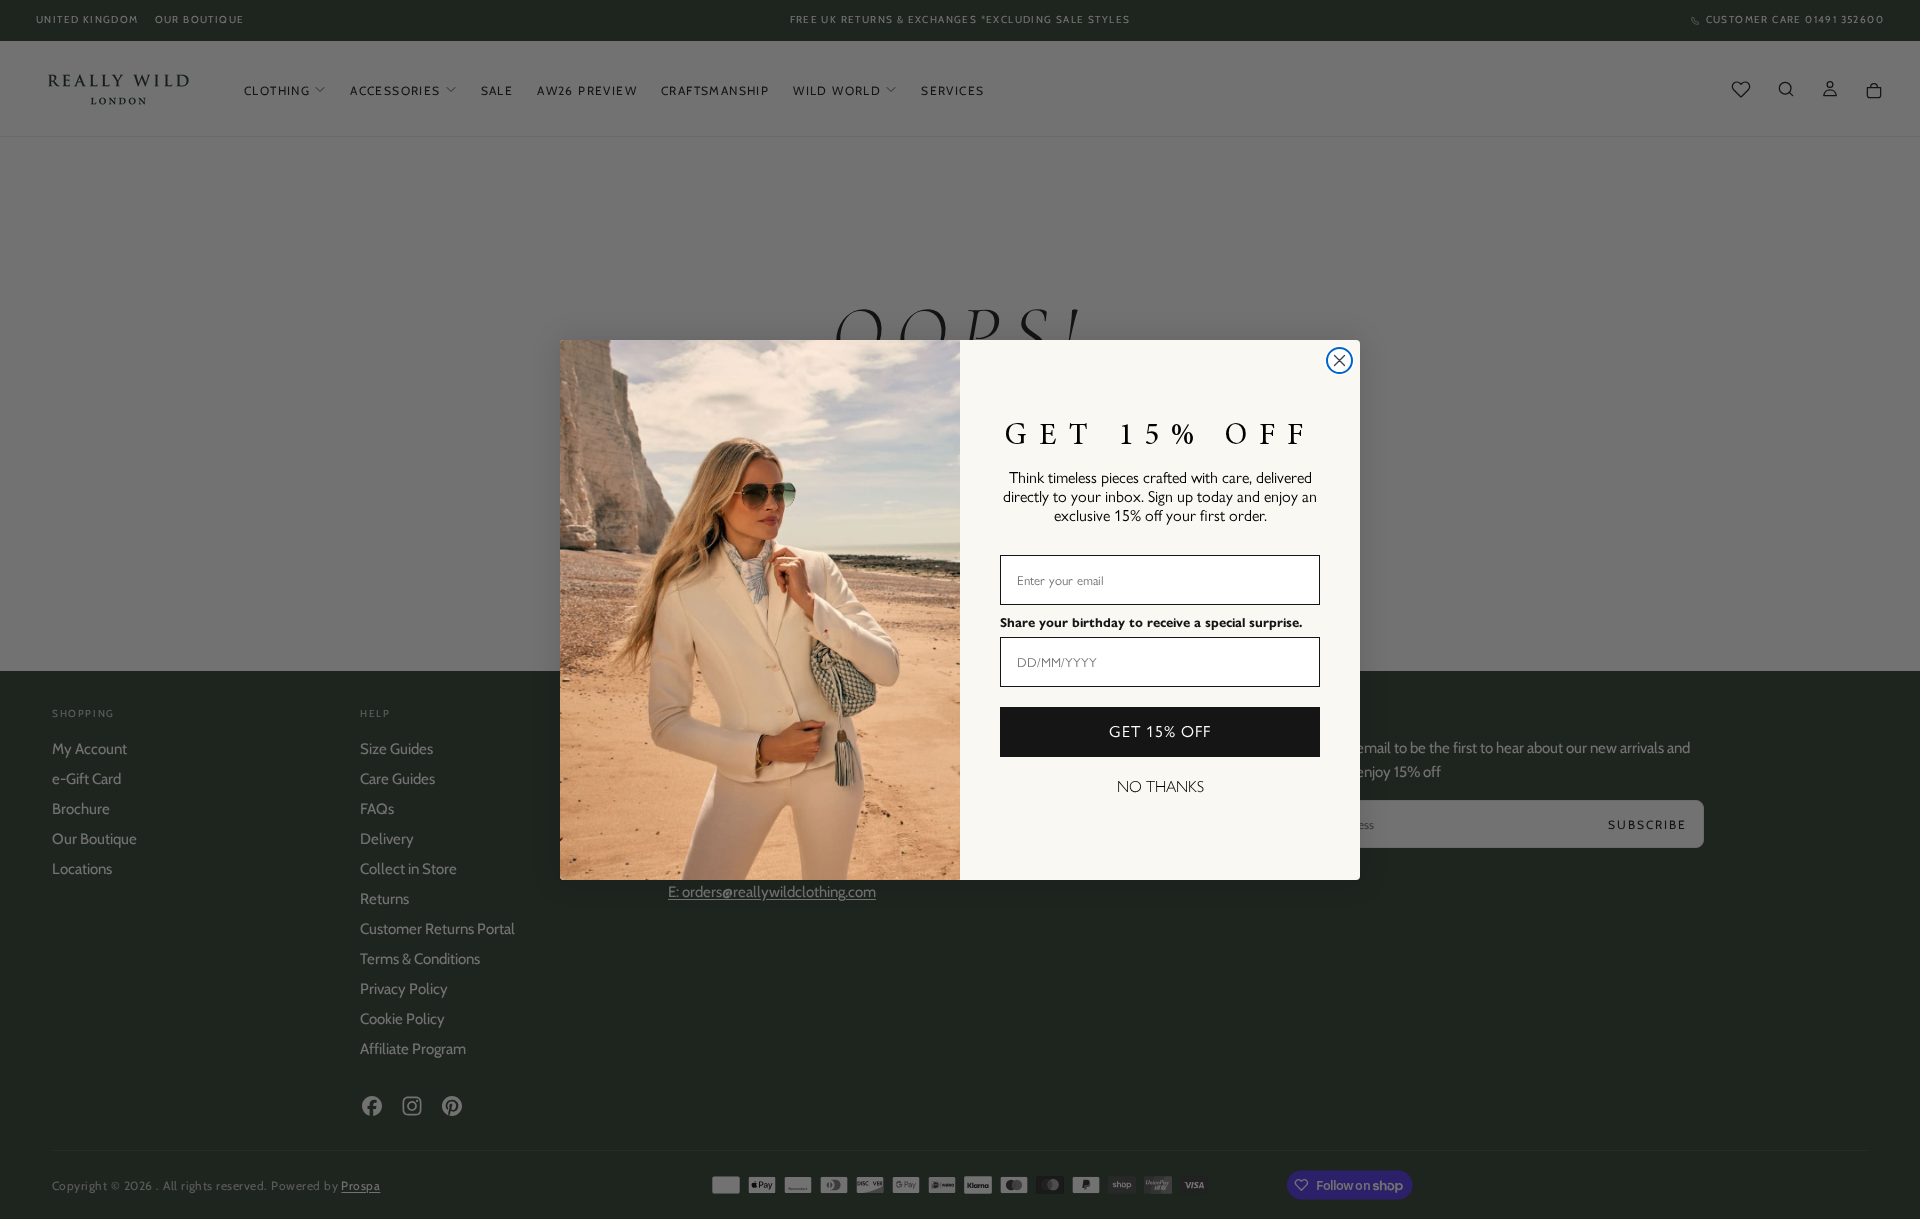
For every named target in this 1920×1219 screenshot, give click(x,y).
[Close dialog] (1339, 360)
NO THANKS (1160, 786)
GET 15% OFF (1160, 731)
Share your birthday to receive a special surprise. (1151, 623)
